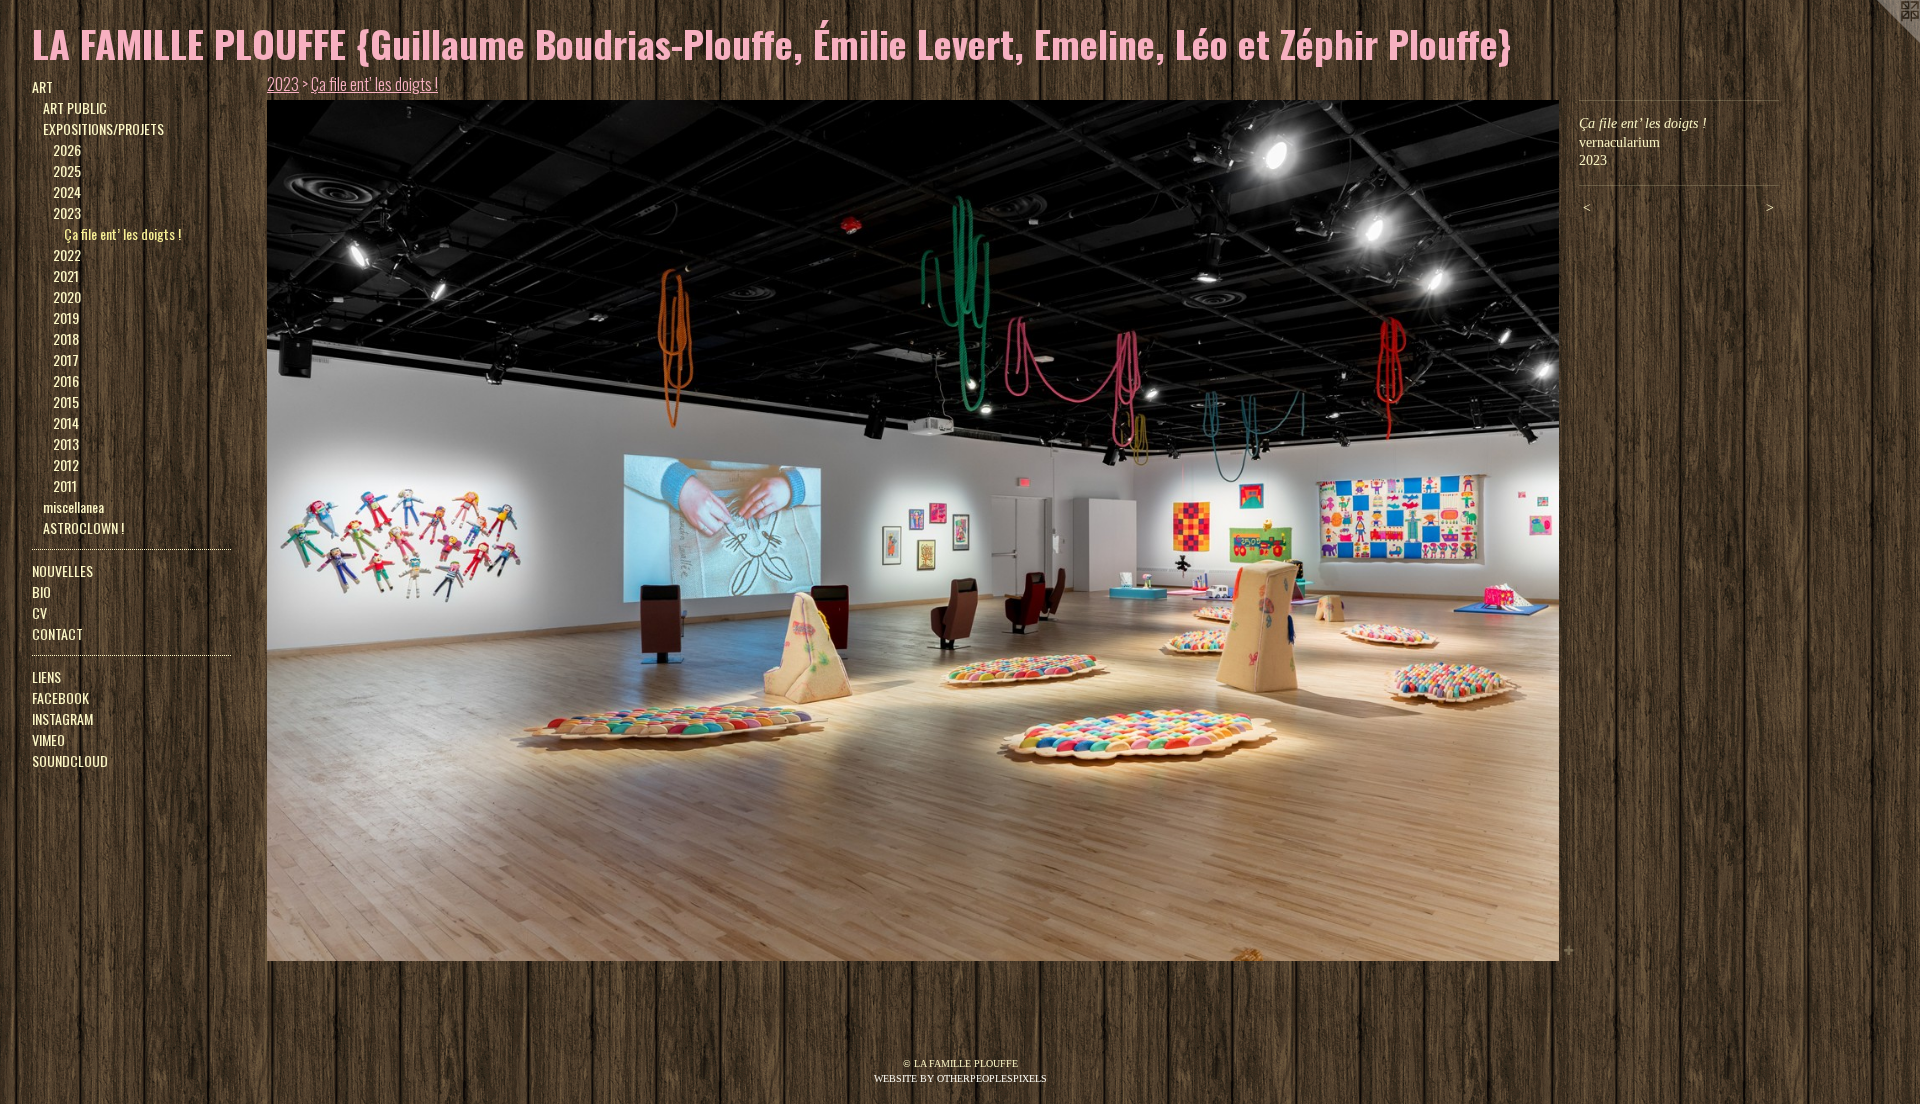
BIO (41, 591)
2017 (66, 359)
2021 (66, 275)
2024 (67, 191)
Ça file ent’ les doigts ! (122, 233)
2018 (66, 338)
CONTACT (57, 633)
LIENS (46, 676)
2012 (66, 464)
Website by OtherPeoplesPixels (960, 1078)
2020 (67, 296)
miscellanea (73, 506)
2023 (67, 212)
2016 (66, 380)
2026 (67, 149)
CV (39, 612)
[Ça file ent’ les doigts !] (913, 530)
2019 (66, 317)
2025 (67, 170)
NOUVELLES (62, 570)
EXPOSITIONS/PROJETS (103, 128)
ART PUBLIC (75, 107)
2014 (66, 422)
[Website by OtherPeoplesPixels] (1880, 40)
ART (42, 86)
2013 (66, 443)
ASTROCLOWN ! (83, 527)
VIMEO (48, 739)
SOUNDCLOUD (70, 760)
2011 (65, 485)
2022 (67, 254)
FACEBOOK (60, 697)
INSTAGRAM (62, 718)
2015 (66, 401)
